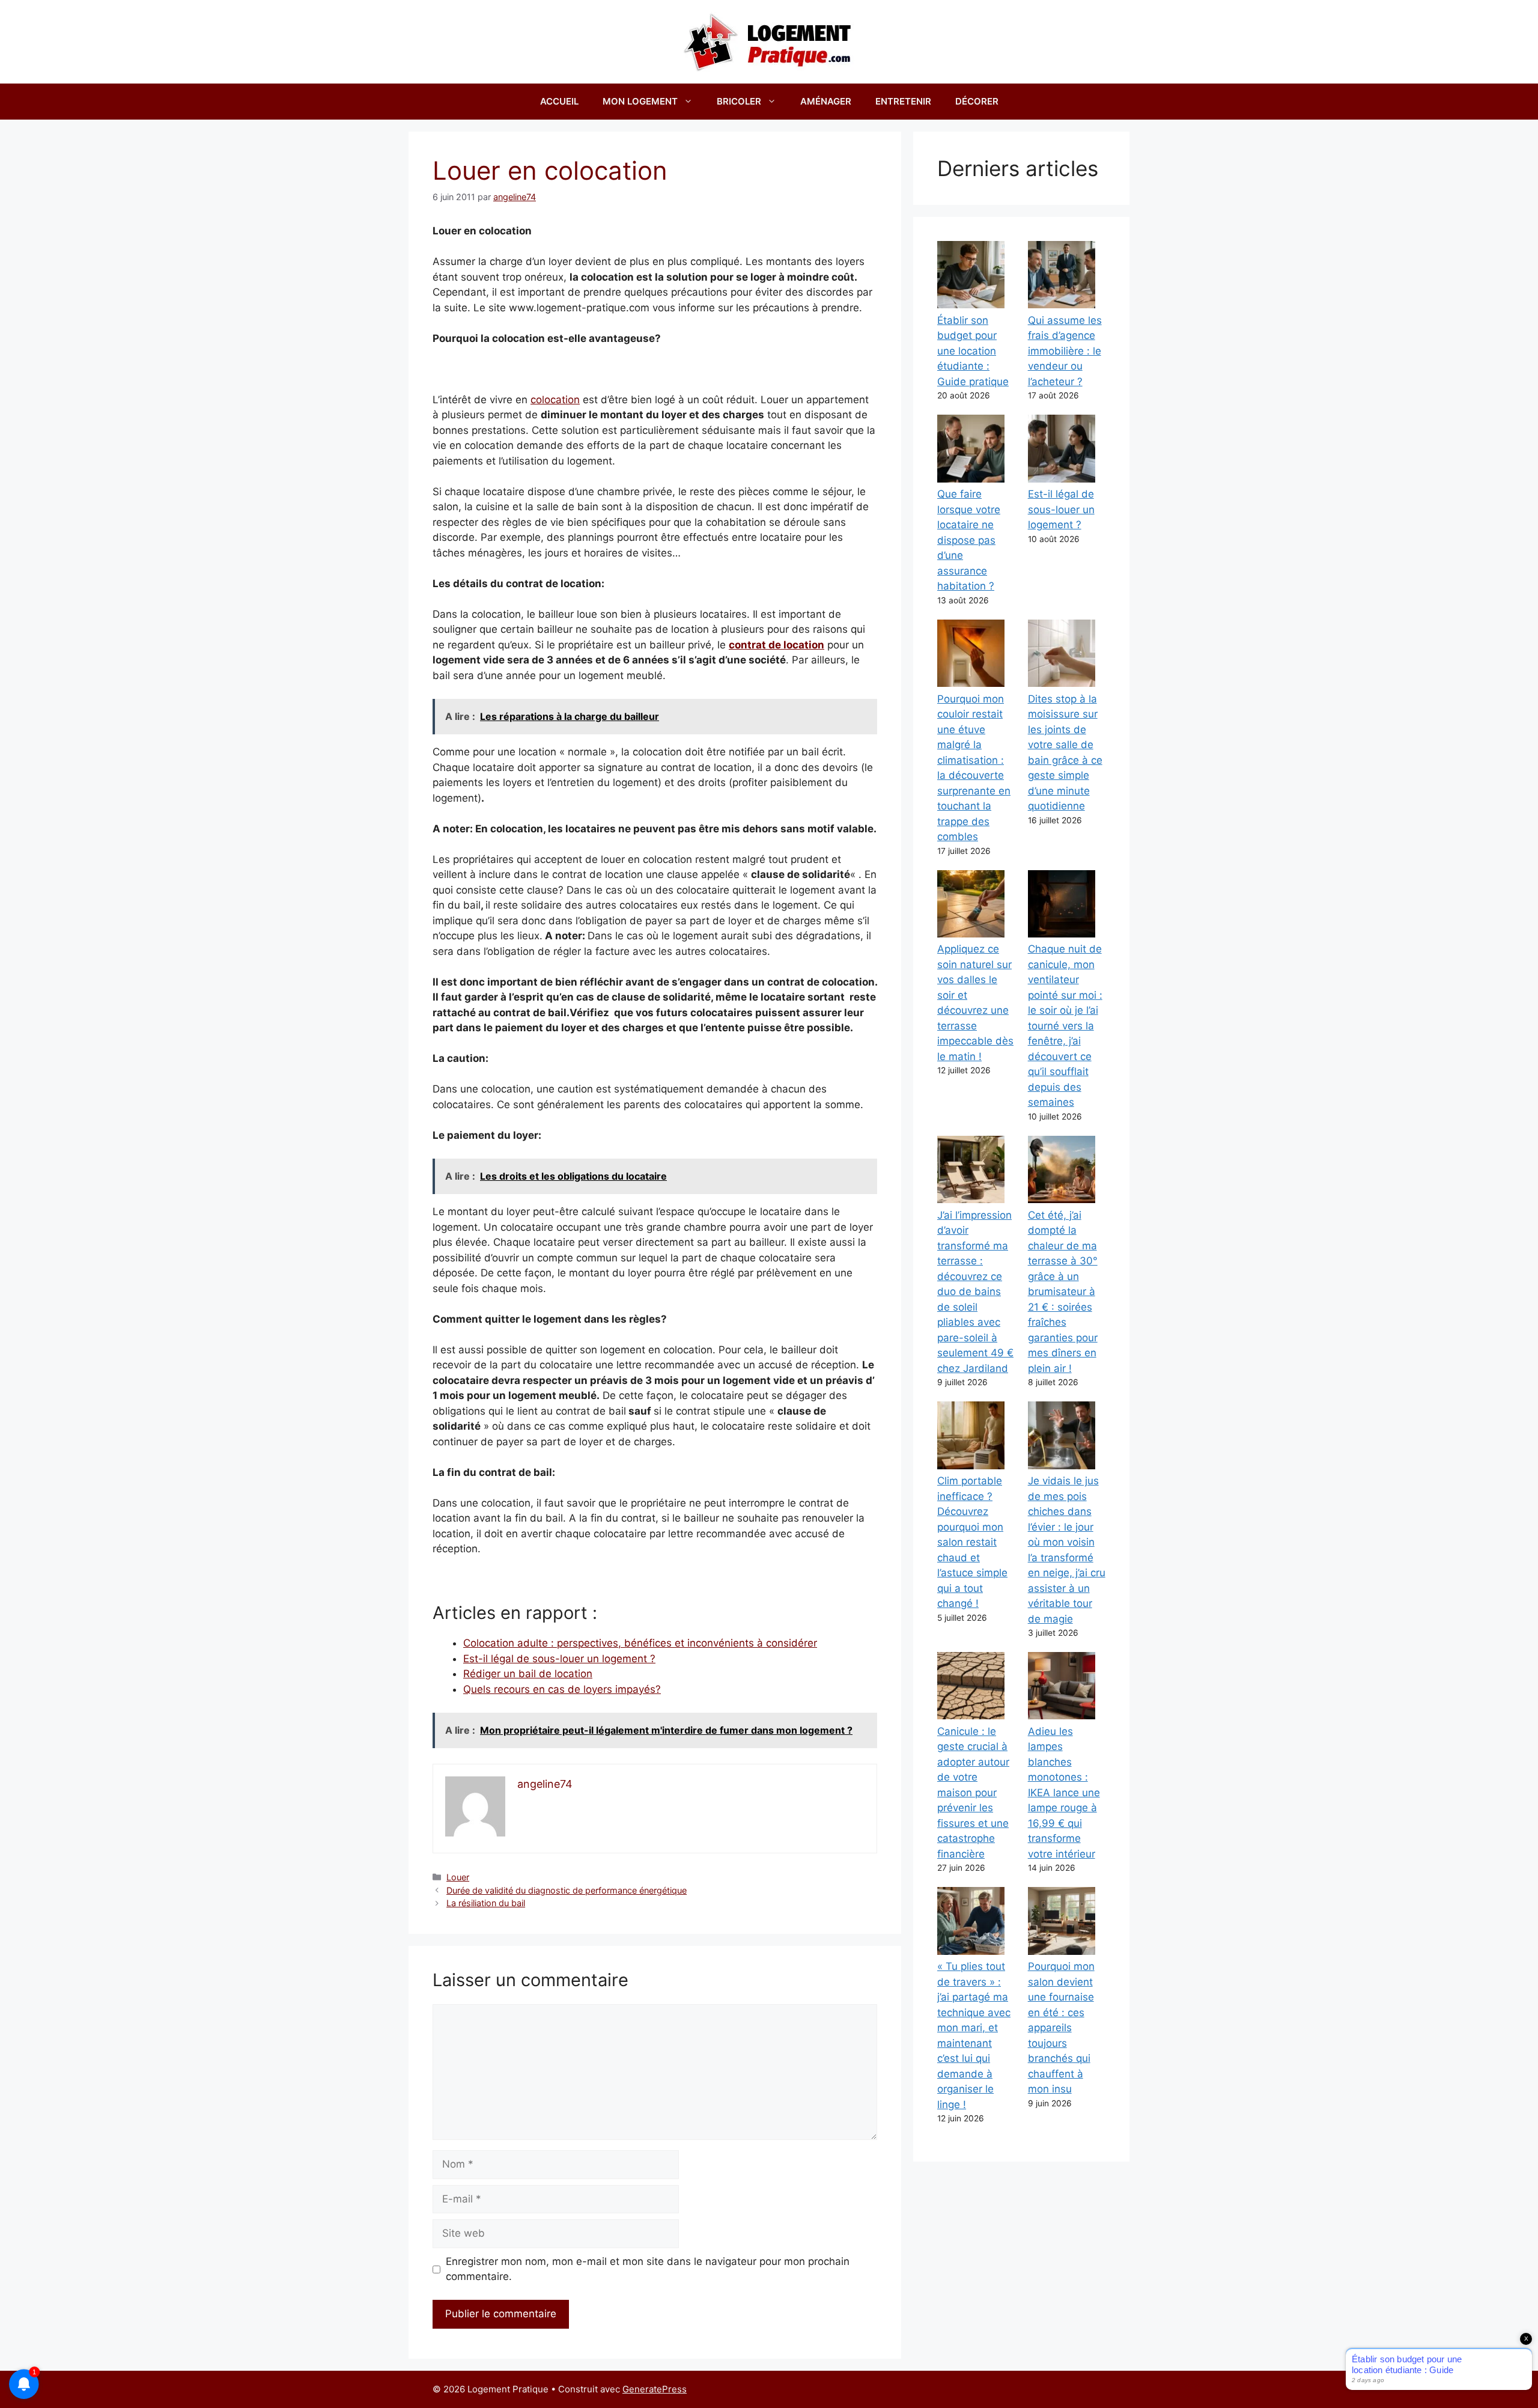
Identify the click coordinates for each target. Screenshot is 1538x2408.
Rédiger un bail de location (528, 1674)
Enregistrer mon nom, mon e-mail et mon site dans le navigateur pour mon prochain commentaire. (648, 2269)
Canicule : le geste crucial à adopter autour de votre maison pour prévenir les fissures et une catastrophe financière (973, 1793)
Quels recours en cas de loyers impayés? (562, 1689)
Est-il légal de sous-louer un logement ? (559, 1659)
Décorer (977, 101)
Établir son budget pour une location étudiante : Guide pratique (973, 351)
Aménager (826, 101)
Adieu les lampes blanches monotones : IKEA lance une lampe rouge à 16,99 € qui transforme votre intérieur (1064, 1793)
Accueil (559, 101)
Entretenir (903, 101)
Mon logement (640, 101)
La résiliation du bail (486, 1903)
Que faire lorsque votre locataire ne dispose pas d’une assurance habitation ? (969, 540)
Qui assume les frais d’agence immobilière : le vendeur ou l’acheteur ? (1065, 351)
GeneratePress (655, 2389)
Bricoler (739, 101)
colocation (555, 400)
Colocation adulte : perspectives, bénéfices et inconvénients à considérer (640, 1643)
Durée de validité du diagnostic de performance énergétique (567, 1890)
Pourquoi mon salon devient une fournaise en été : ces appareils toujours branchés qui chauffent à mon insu (1061, 2028)
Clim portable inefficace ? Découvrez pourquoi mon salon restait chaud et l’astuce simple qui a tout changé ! (972, 1542)
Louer (458, 1877)
